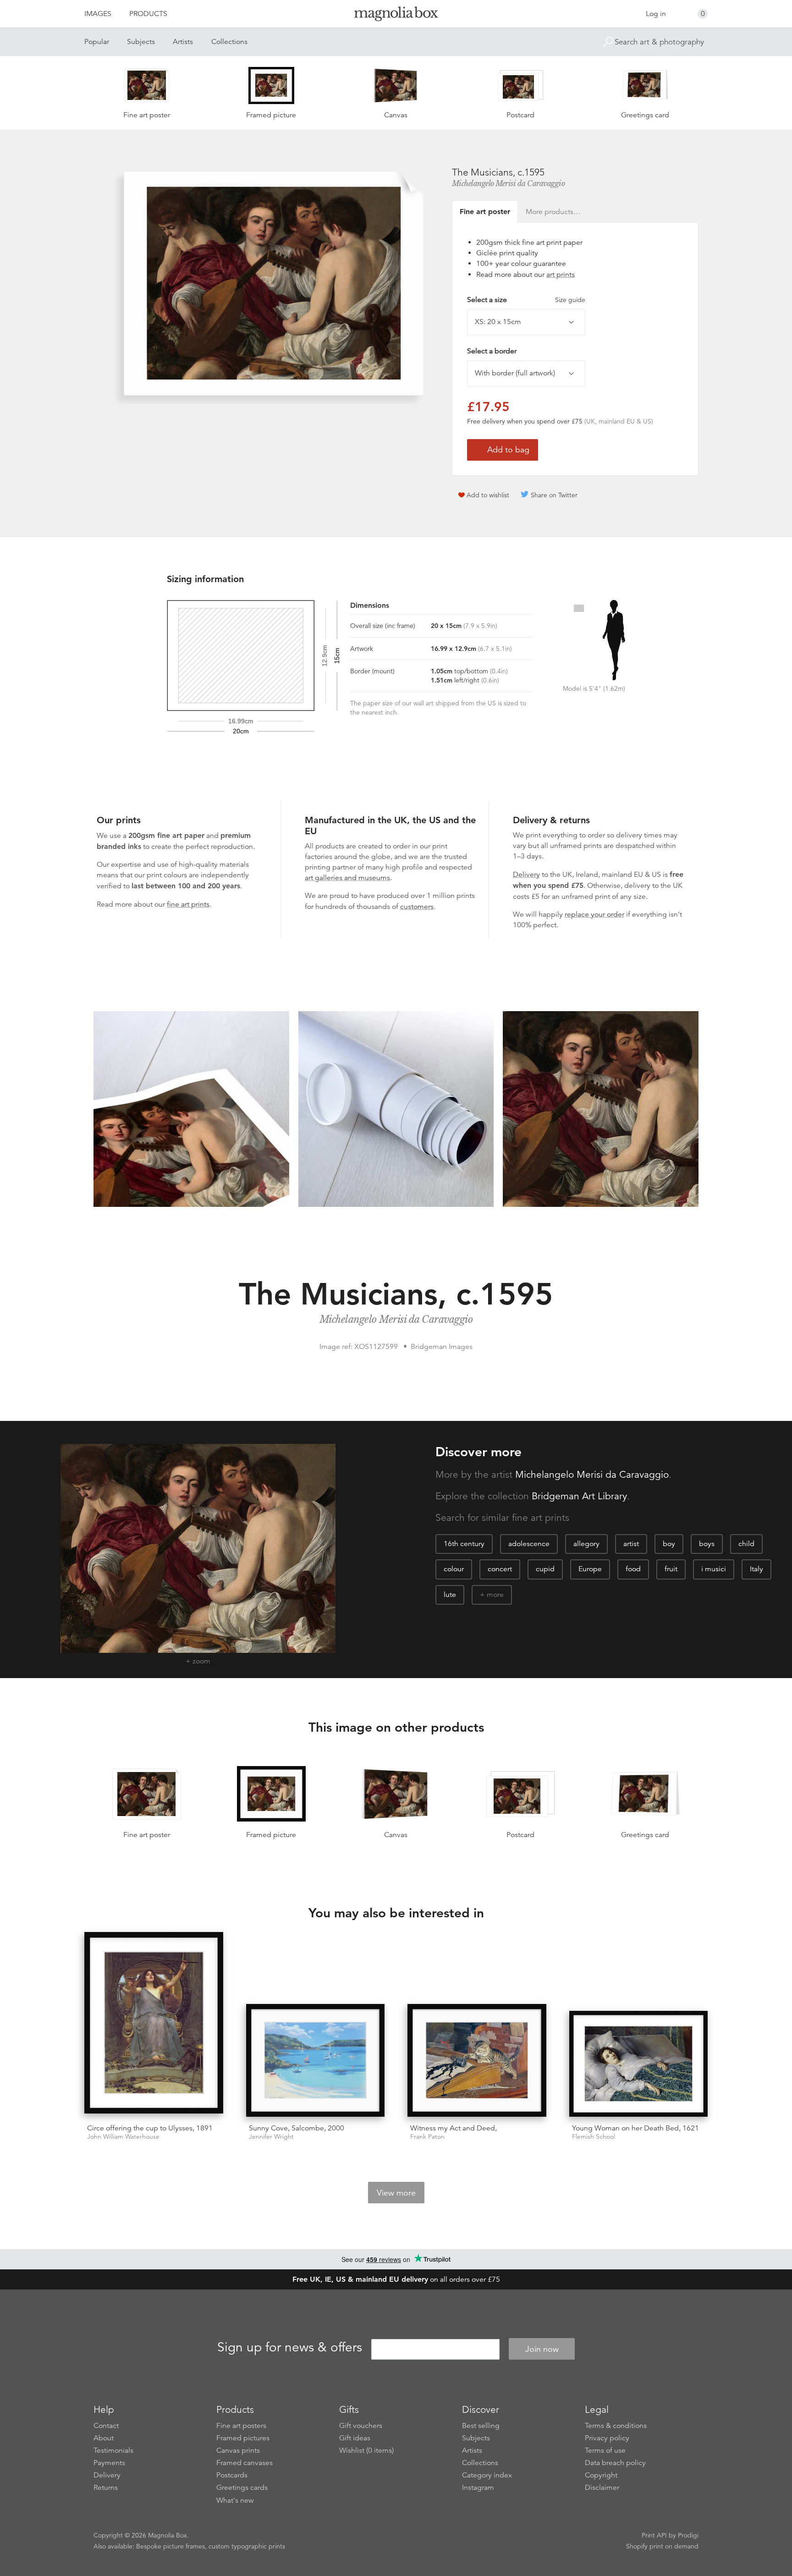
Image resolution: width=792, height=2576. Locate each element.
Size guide (570, 300)
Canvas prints (238, 2450)
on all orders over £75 (396, 2279)
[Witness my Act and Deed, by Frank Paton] (477, 2060)
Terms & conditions (616, 2426)
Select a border (492, 351)
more (495, 1595)
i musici (714, 1569)
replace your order (594, 914)
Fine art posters (241, 2426)
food (633, 1569)
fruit (671, 1569)
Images (98, 14)
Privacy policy (607, 2438)
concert (500, 1569)
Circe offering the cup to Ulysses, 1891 (150, 2128)
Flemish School (594, 2137)
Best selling (481, 2426)
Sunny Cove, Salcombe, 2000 (297, 2128)
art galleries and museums (347, 878)
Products (148, 14)
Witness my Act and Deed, (454, 2128)
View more (396, 2193)
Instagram (478, 2488)
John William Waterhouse (123, 2137)
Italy (756, 1569)
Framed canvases (245, 2463)
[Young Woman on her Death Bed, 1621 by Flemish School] (639, 2064)
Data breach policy (615, 2463)
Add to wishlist (488, 495)
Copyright (601, 2475)
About (104, 2438)
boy (669, 1544)
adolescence (529, 1544)
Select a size (526, 300)
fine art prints (188, 904)
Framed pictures (243, 2438)
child (746, 1544)
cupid (545, 1569)
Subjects (141, 42)
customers (417, 907)
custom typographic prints (247, 2546)
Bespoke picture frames (170, 2546)
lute (450, 1595)
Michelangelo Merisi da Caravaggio (509, 183)
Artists (183, 42)
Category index (487, 2475)
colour (454, 1569)
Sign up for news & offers (290, 2348)
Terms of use (605, 2450)
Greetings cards (242, 2488)
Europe (590, 1569)
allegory (586, 1544)
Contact (106, 2426)
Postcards (232, 2475)
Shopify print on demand (662, 2546)
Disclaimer (602, 2488)
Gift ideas (355, 2438)
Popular (97, 42)
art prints (561, 275)
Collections (229, 42)
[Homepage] (396, 15)
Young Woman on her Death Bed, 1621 (635, 2128)
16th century (464, 1544)
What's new (235, 2500)
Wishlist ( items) (366, 2450)
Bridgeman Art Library (579, 1496)
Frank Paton (427, 2137)
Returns (106, 2488)
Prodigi (688, 2535)
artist (631, 1544)
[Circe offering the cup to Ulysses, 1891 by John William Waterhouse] (154, 2024)
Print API (654, 2535)
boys (707, 1544)
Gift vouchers (361, 2426)
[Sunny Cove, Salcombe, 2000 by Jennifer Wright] (316, 2060)
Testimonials (113, 2450)
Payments (109, 2463)
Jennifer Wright (271, 2137)
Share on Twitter (554, 495)
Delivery (526, 875)
